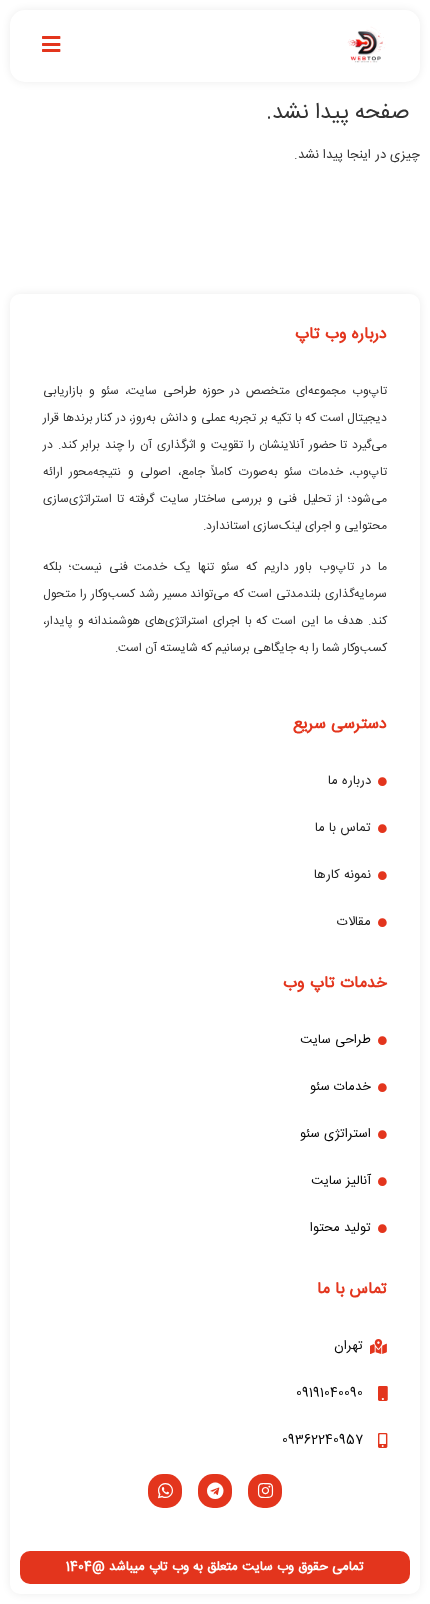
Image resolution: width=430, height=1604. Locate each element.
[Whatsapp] (165, 1491)
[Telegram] (215, 1491)
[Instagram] (265, 1491)
